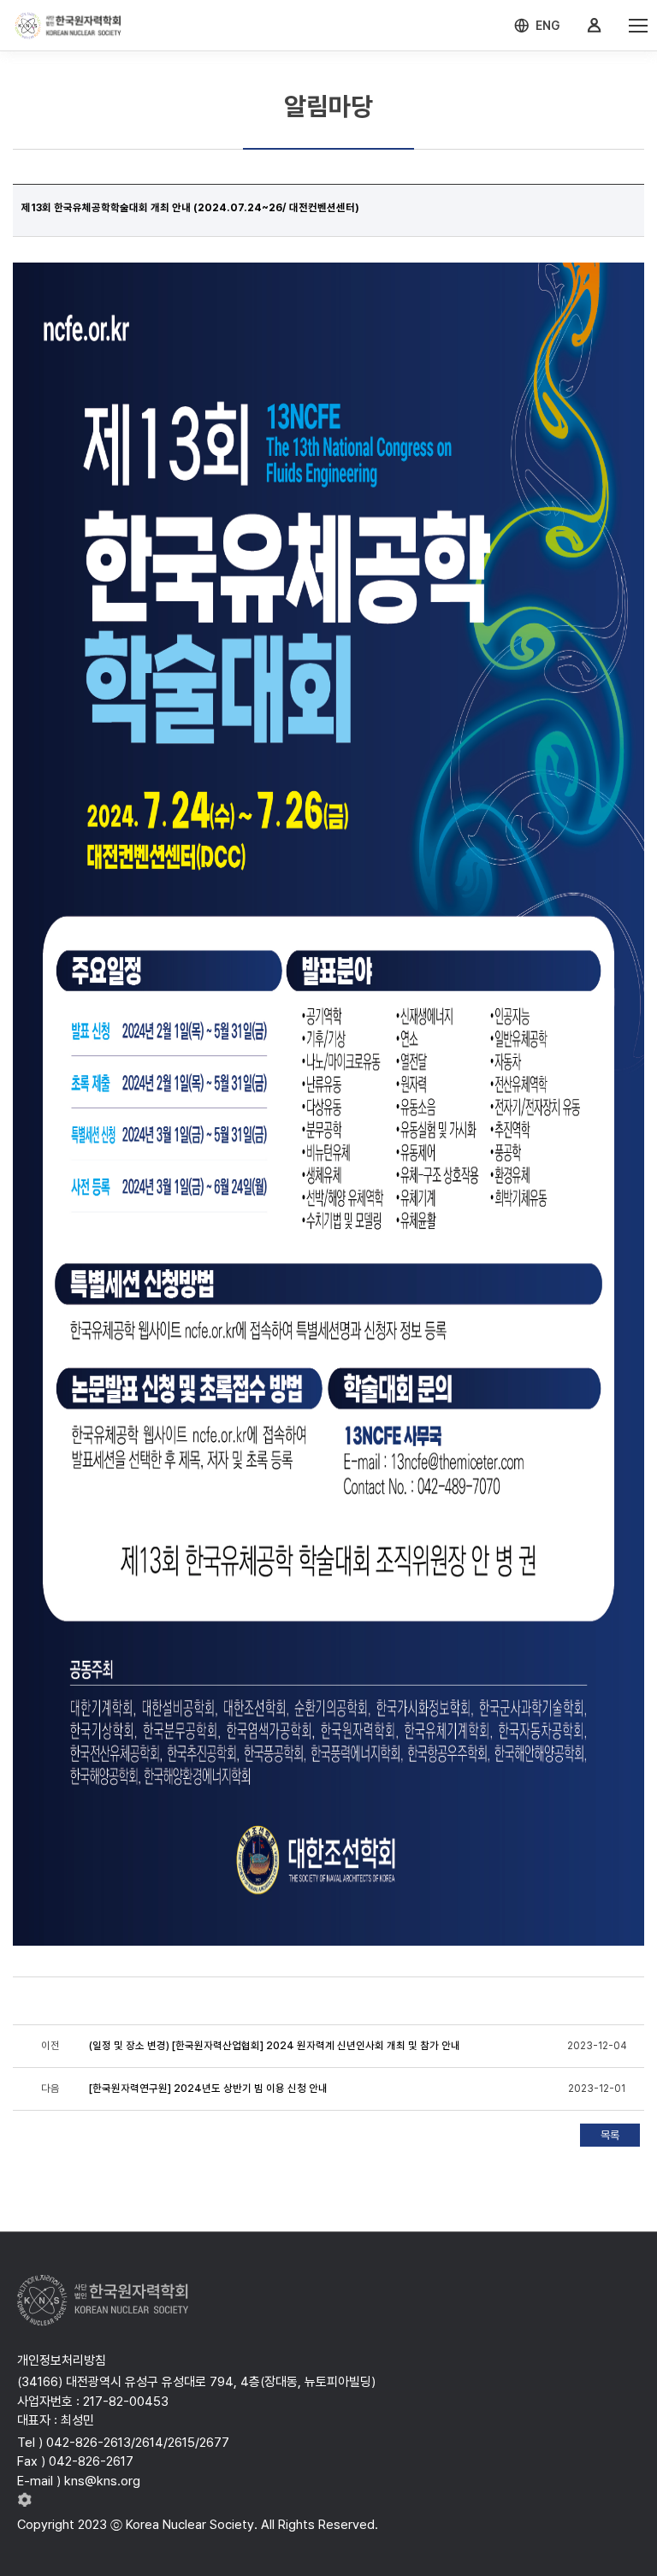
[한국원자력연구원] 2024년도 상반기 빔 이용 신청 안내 (208, 2089)
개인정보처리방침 (62, 2360)
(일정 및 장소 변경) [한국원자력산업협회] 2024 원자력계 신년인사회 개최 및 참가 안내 (275, 2046)
